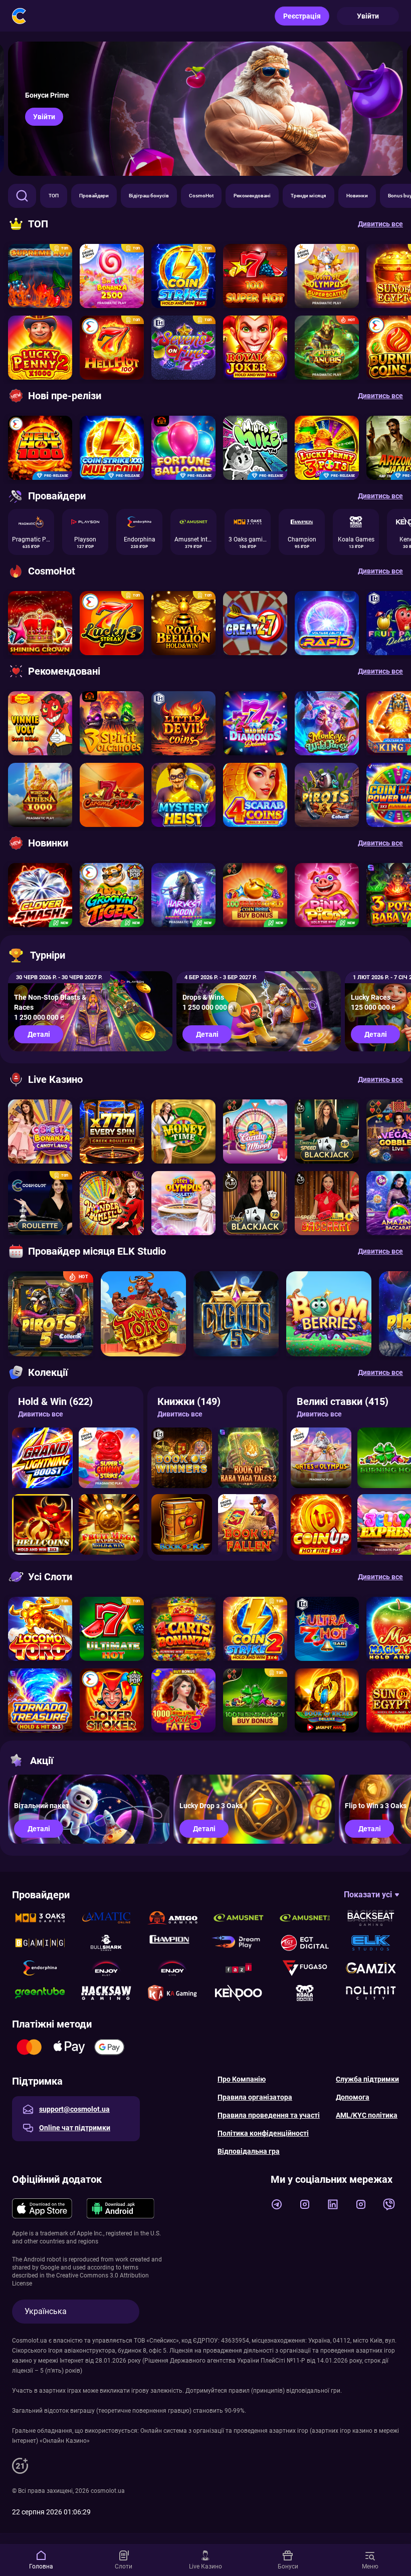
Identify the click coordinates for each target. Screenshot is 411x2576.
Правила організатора (255, 2097)
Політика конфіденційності (263, 2133)
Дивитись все (41, 1414)
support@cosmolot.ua (74, 2109)
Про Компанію (242, 2079)
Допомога (353, 2097)
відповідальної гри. (314, 2391)
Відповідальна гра (249, 2151)
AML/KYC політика (367, 2115)
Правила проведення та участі (269, 2115)
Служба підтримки (367, 2079)
